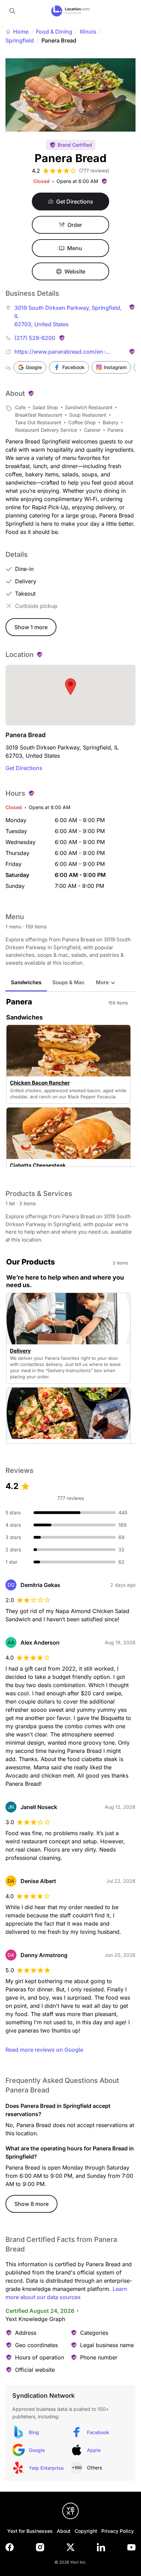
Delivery (20, 1351)
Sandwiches (26, 982)
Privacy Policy (118, 2531)
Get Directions (24, 768)
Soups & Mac (69, 982)
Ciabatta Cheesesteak (38, 1165)
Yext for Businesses (30, 2531)
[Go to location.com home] (71, 11)
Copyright (86, 2531)
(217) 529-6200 (35, 338)
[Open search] (12, 11)
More (102, 982)
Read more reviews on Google (44, 2050)
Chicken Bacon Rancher (40, 1083)
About (64, 2531)
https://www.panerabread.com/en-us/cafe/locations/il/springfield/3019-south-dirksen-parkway (63, 352)
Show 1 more (31, 627)
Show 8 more (31, 2204)
